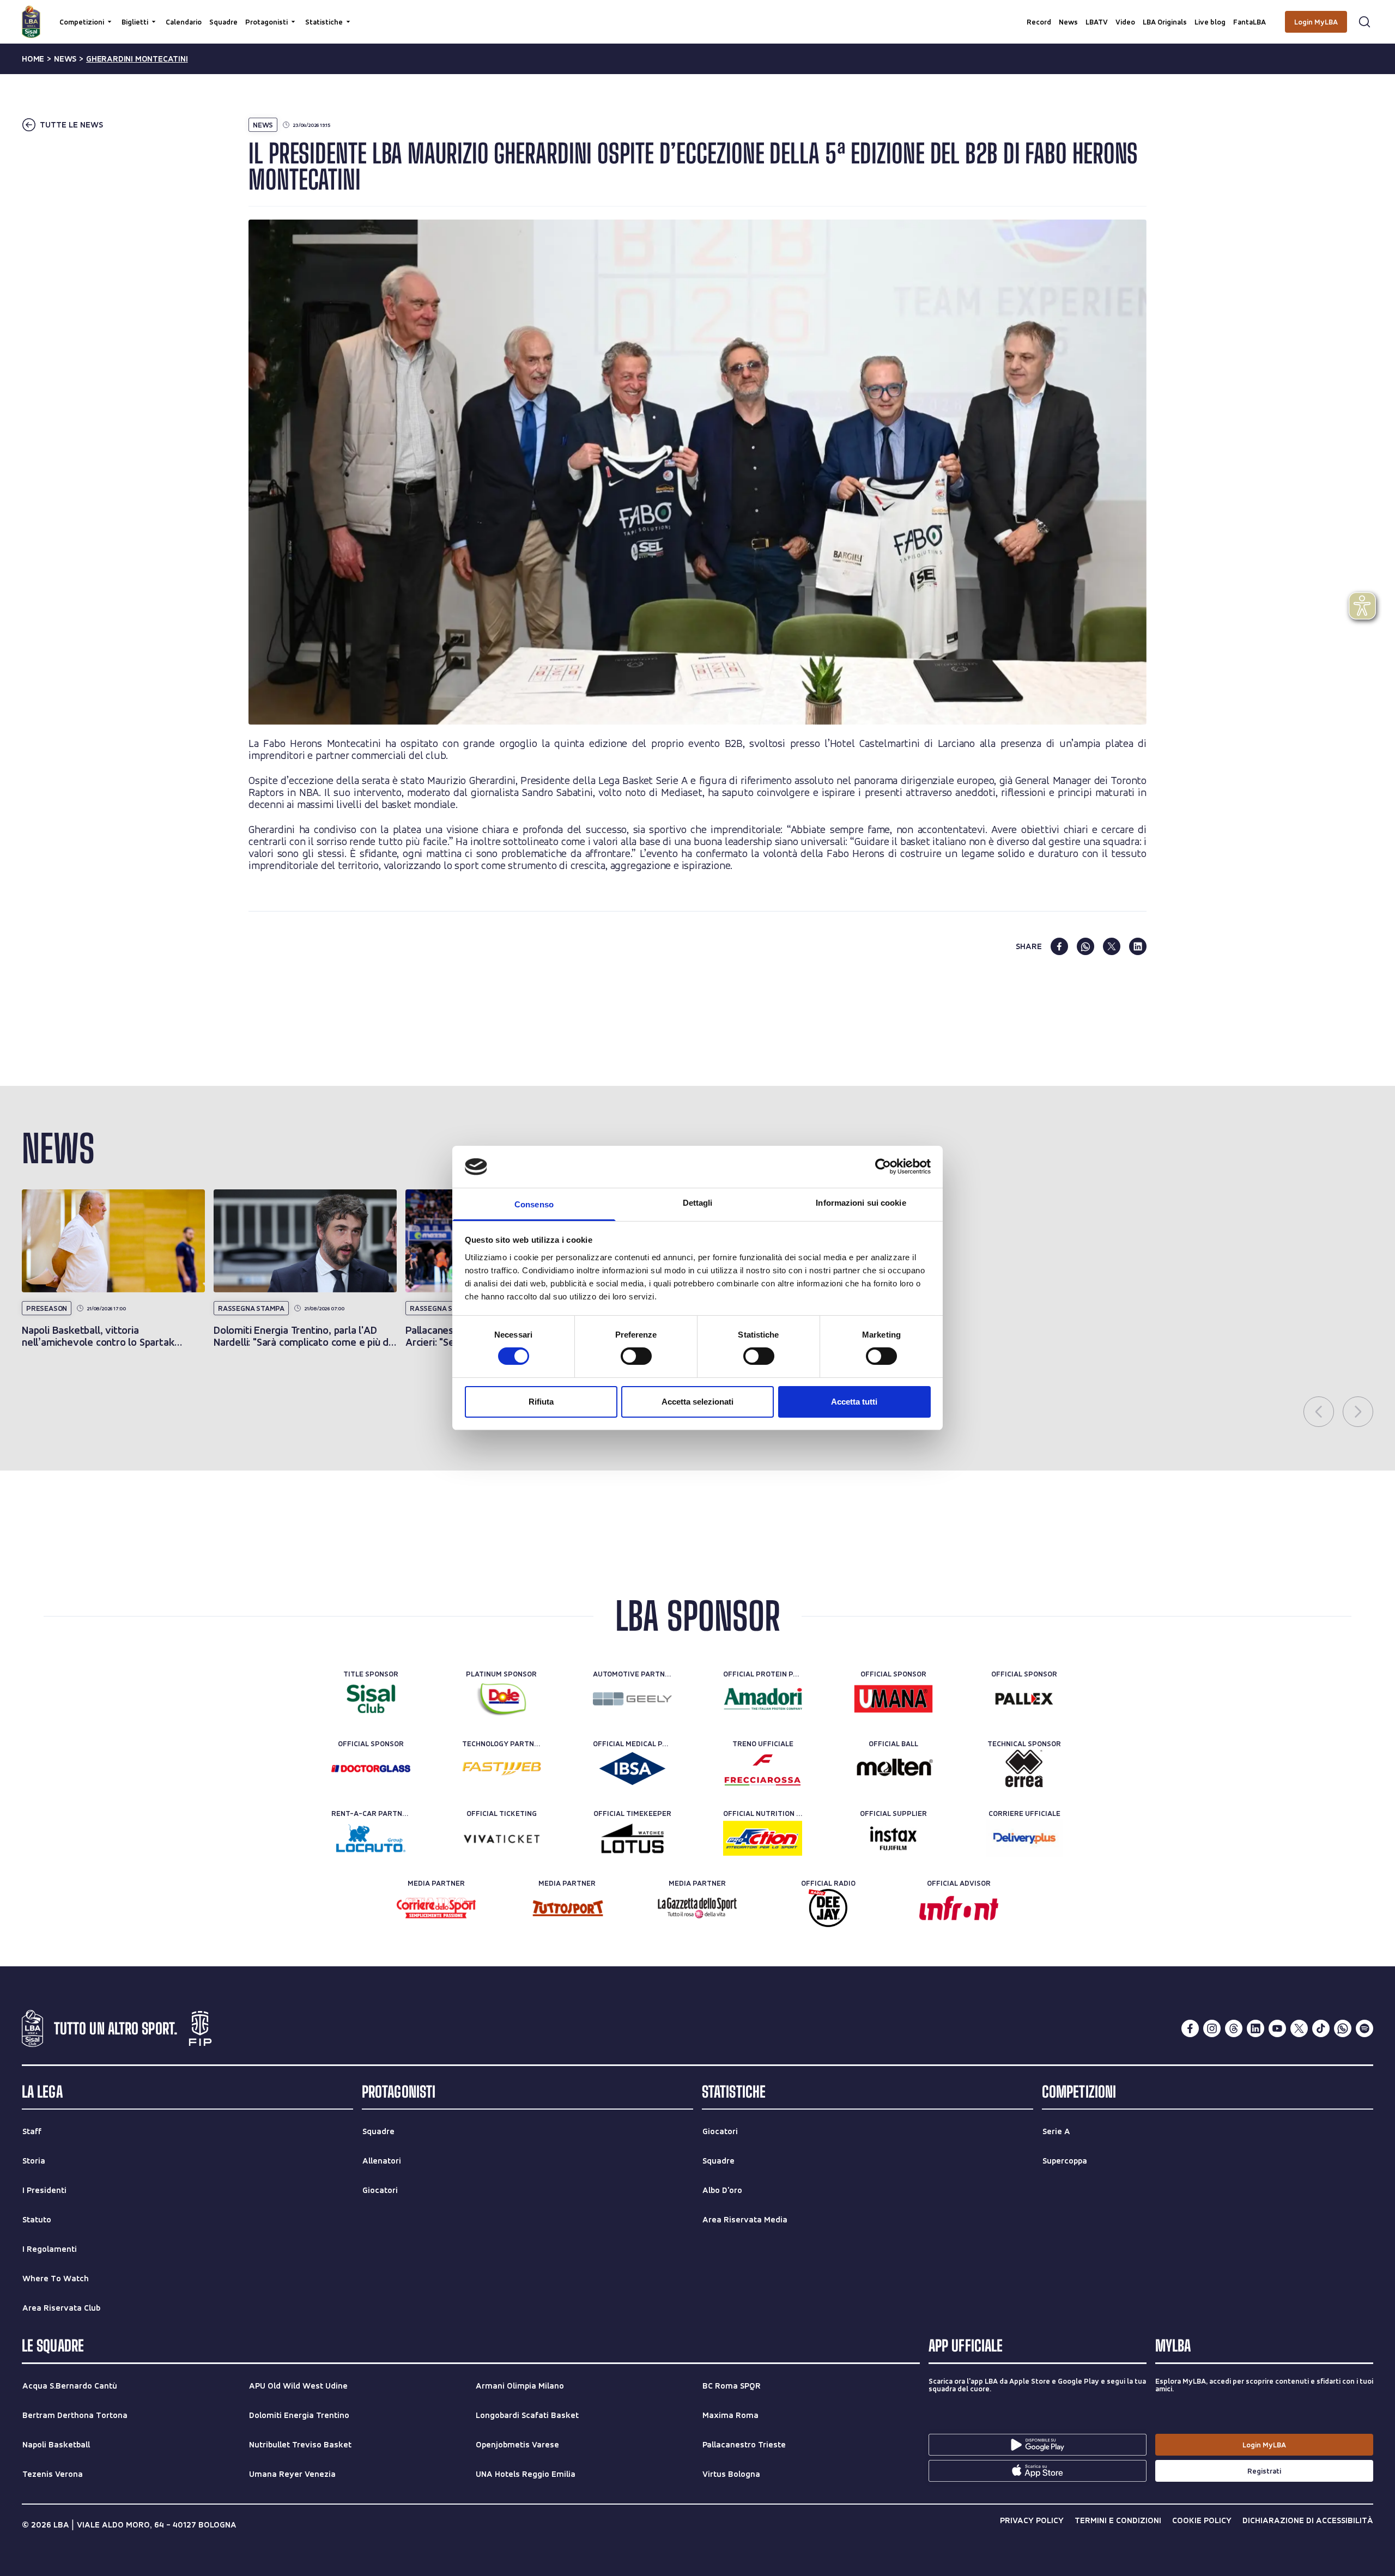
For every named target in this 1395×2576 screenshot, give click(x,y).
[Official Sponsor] (893, 1699)
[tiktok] (1321, 2028)
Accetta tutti (854, 1402)
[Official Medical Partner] (632, 1769)
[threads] (1234, 2028)
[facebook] (1059, 946)
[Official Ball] (893, 1769)
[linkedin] (1138, 946)
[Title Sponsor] (371, 1699)
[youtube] (1277, 2028)
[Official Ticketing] (502, 1838)
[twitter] (1112, 946)
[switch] (636, 1356)
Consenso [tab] (534, 1204)
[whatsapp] (1085, 946)
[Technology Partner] (502, 1769)
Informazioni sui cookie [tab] (861, 1203)
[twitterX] (1299, 2028)
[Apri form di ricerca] (1364, 22)
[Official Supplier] (893, 1838)
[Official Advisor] (959, 1908)
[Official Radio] (828, 1908)
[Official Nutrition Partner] (763, 1838)
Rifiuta (541, 1402)
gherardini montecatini (137, 59)
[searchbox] (697, 14)
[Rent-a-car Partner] (371, 1838)
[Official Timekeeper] (632, 1838)
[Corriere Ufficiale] (1024, 1838)
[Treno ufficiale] (763, 1769)
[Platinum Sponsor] (502, 1699)
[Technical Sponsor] (1024, 1769)
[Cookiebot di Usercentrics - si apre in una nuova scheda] (883, 1167)
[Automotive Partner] (632, 1699)
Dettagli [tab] (698, 1203)
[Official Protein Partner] (763, 1699)
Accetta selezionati (697, 1402)
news (65, 59)
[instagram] (1212, 2028)
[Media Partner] (436, 1908)
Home (33, 59)
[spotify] (1364, 2028)
